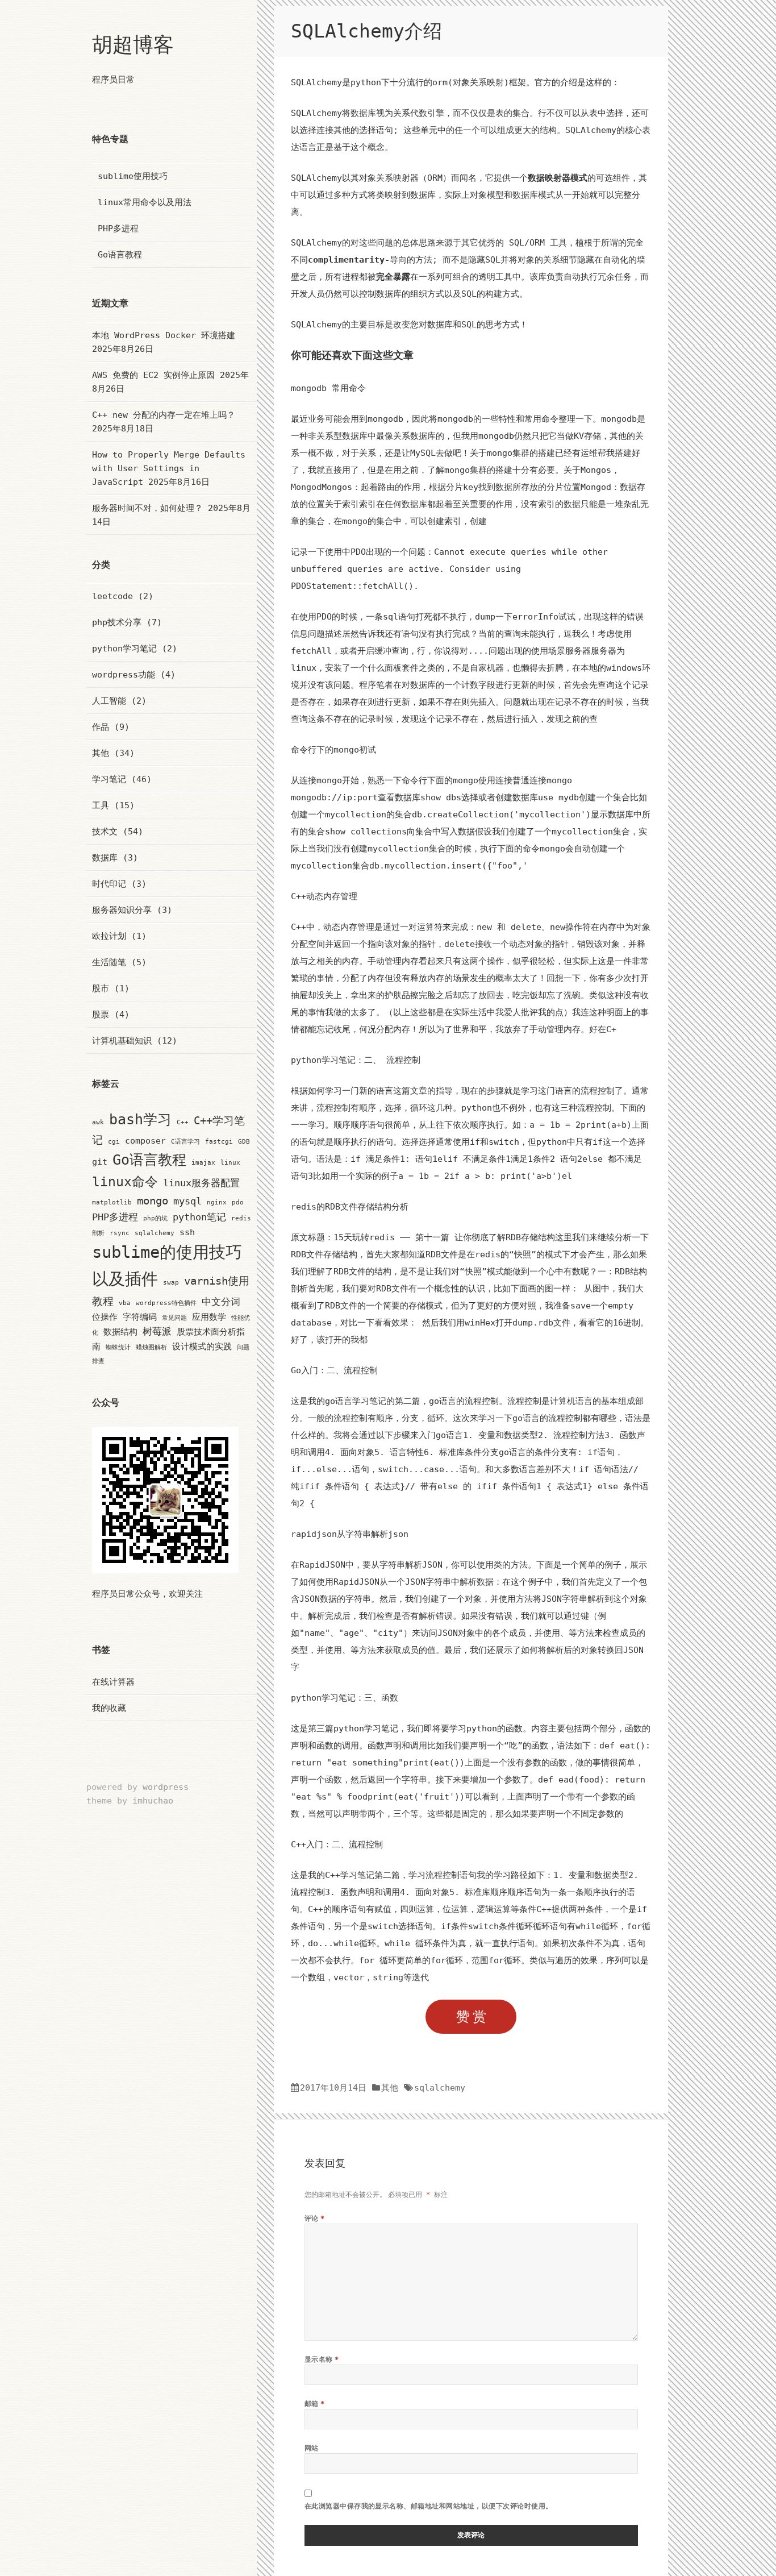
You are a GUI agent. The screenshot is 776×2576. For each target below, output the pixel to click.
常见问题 (174, 1318)
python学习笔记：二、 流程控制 (356, 1060)
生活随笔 (109, 962)
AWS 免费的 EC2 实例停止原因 (153, 375)
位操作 (105, 1317)
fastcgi (219, 1142)
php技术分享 (117, 622)
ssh (187, 1232)
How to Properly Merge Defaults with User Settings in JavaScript (169, 468)
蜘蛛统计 (118, 1347)
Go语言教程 (120, 255)
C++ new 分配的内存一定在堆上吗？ (164, 415)
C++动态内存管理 (324, 896)
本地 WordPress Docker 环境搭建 (164, 335)
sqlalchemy (155, 1233)
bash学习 (140, 1119)
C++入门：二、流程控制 (337, 1844)
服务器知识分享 (122, 910)
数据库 (105, 858)
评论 (315, 2218)
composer (145, 1140)
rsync (120, 1233)
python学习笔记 (124, 649)
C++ (183, 1122)
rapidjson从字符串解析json (350, 1534)
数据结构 (120, 1331)
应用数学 (209, 1317)
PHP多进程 (118, 228)
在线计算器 (113, 1682)
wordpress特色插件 (166, 1303)
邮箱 (315, 2403)
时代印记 (109, 884)
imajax (203, 1163)
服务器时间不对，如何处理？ (147, 508)
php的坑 (155, 1218)
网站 (312, 2448)
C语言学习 (185, 1142)
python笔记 (199, 1217)
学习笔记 (109, 779)
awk (98, 1122)
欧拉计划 (109, 936)
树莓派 (157, 1331)
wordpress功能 (124, 675)
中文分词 (221, 1302)
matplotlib (112, 1202)
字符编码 (140, 1317)
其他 (101, 753)
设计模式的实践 (202, 1346)
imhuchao (153, 1801)
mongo (153, 1201)
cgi (114, 1142)
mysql (187, 1201)
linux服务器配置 (201, 1183)
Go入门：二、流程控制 (334, 1370)
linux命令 (125, 1182)
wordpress (166, 1787)
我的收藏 (109, 1708)
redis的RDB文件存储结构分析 (350, 1207)
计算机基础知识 (122, 1041)
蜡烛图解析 (151, 1347)
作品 (101, 727)
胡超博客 (133, 45)
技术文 (105, 832)
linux (230, 1163)
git (100, 1162)
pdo (238, 1202)
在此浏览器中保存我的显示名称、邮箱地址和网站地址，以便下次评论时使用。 (429, 2506)
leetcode (112, 596)
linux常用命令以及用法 (145, 202)
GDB (244, 1142)
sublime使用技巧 (133, 176)
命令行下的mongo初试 (333, 750)
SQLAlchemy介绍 (366, 31)
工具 (101, 805)
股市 (101, 988)
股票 (101, 1015)
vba (125, 1303)
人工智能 (109, 701)
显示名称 (322, 2359)
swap (171, 1283)
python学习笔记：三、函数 (345, 1698)
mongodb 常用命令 (328, 388)
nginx (217, 1202)
